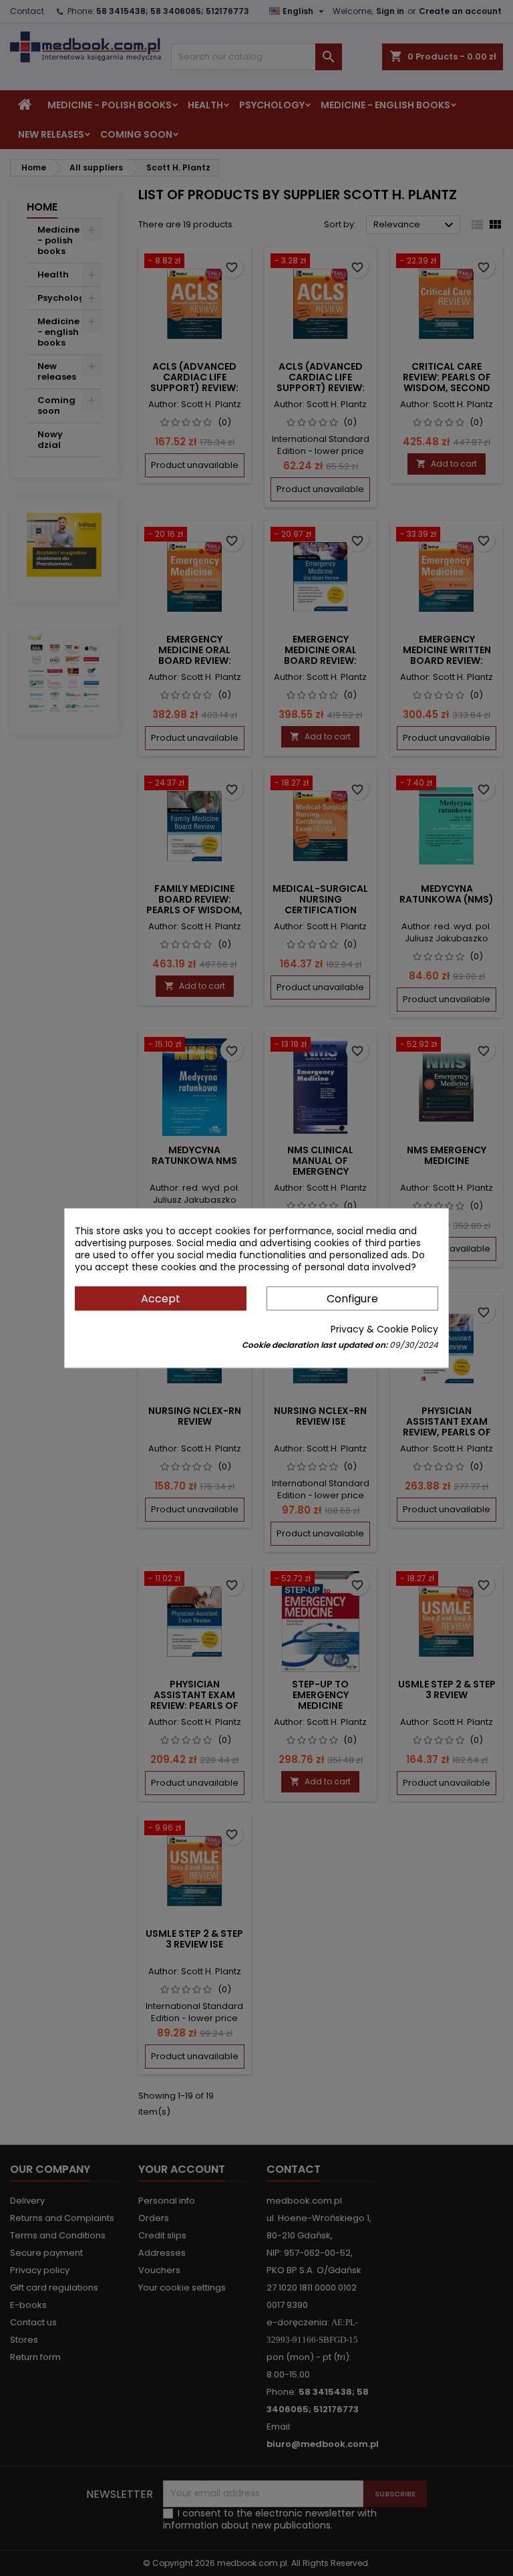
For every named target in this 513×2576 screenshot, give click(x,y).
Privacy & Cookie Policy (384, 1329)
